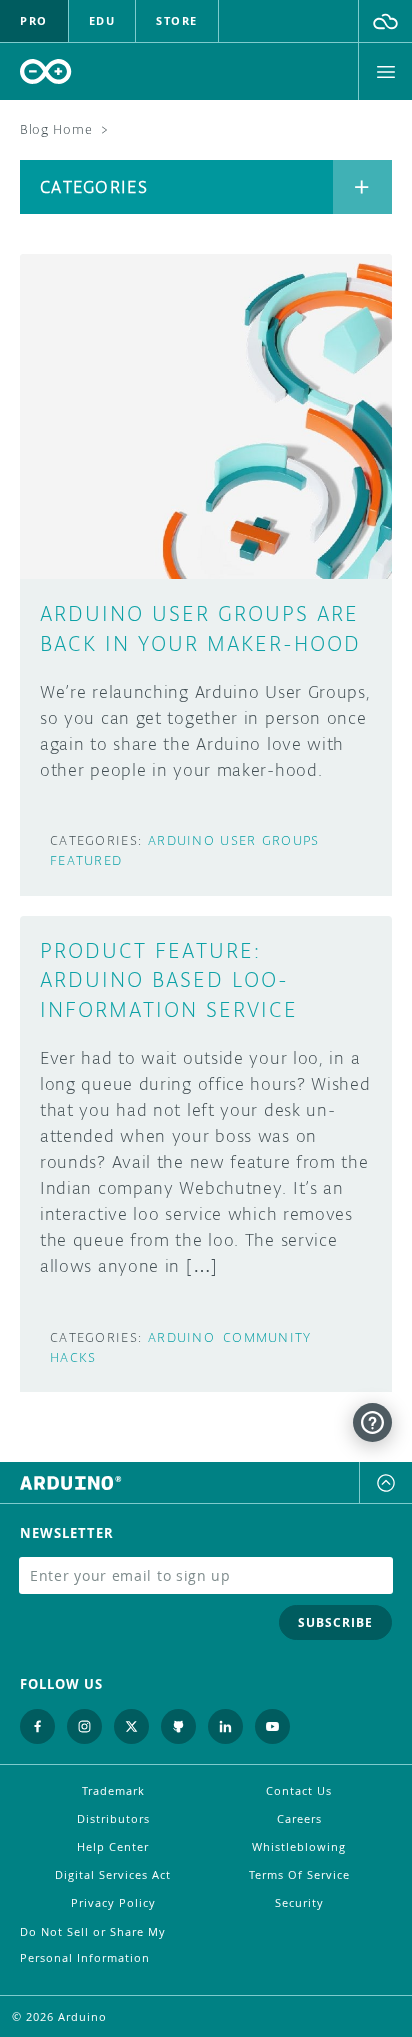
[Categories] (362, 187)
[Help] (372, 1422)
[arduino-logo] (46, 71)
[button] (385, 21)
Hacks (73, 1357)
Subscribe (335, 1622)
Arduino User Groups (233, 840)
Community (267, 1337)
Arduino (181, 1337)
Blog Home (56, 129)
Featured (86, 860)
